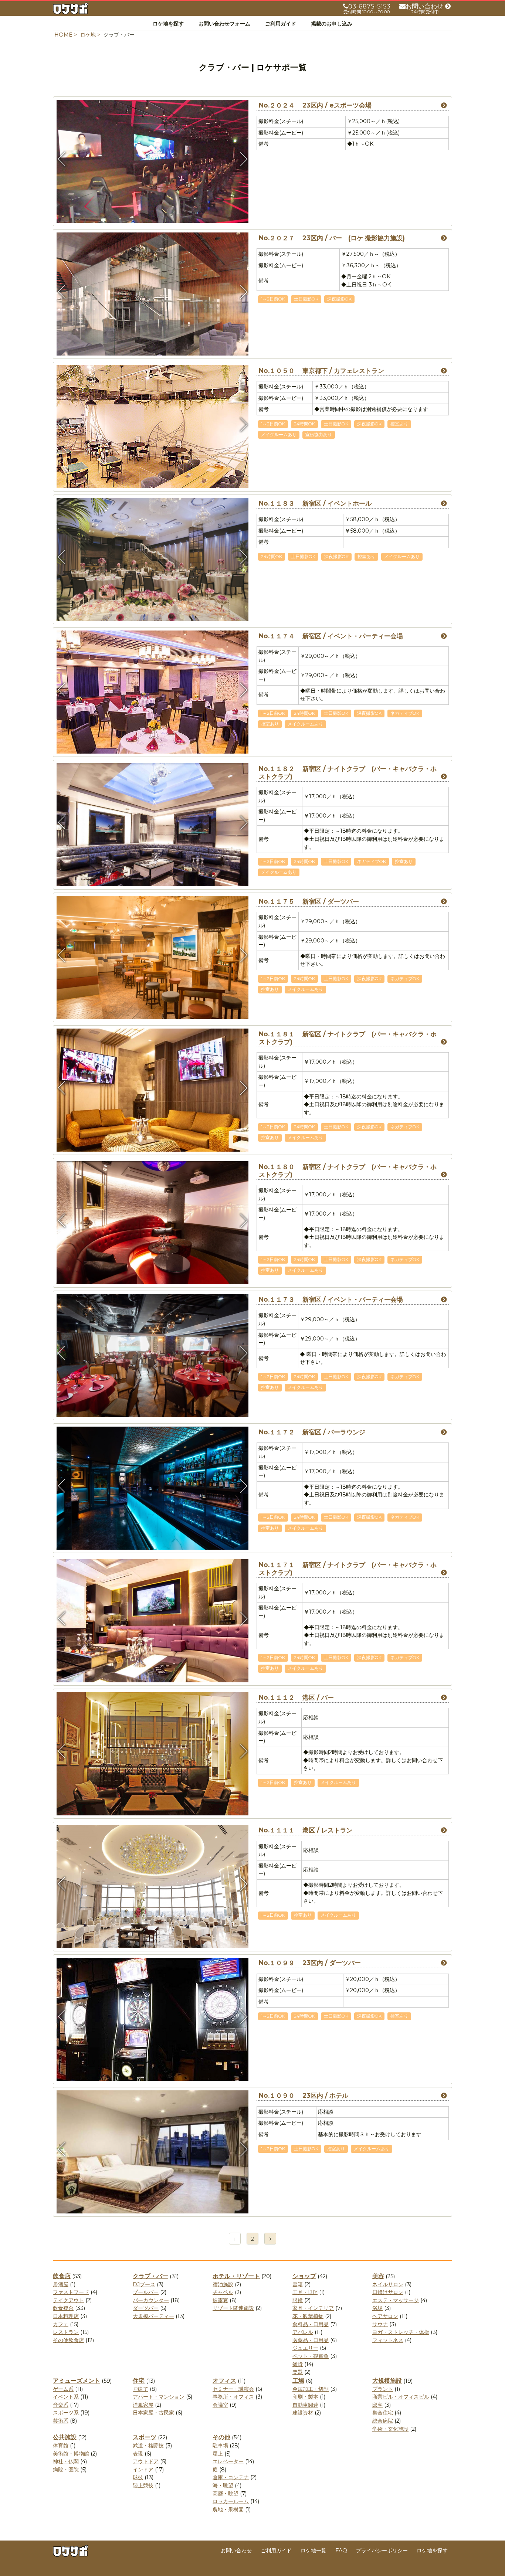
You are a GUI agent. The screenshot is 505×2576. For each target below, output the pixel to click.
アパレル (303, 2332)
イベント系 (66, 2397)
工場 (298, 2381)
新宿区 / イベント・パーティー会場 (331, 636)
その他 (221, 2437)
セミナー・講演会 (233, 2389)
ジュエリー (305, 2348)
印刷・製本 (305, 2397)
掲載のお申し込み (332, 24)
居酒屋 (61, 2284)
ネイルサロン (388, 2284)
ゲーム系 (63, 2389)
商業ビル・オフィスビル (401, 2397)
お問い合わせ (236, 2550)
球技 (138, 2477)
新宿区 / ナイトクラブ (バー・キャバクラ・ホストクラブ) (348, 773)
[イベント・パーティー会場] (153, 1417)
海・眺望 (223, 2485)
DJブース (144, 2284)
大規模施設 (387, 2381)
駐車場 (220, 2446)
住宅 (139, 2381)
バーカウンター (151, 2300)
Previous (62, 159)
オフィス (224, 2381)
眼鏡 (298, 2300)
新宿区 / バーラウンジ (312, 1432)
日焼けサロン (388, 2292)
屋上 (218, 2454)
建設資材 (303, 2413)
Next (243, 159)
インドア (143, 2470)
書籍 (298, 2284)
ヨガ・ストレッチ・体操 (401, 2332)
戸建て (140, 2389)
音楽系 (61, 2405)
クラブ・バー (150, 2276)
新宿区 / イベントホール (315, 503)
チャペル (223, 2292)
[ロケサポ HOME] (71, 10)
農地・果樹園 (228, 2509)
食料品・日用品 (311, 2324)
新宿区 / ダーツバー (309, 901)
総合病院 (383, 2421)
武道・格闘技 (148, 2446)
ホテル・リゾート (236, 2276)
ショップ (304, 2276)
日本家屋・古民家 (153, 2413)
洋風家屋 (143, 2405)
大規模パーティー (153, 2316)
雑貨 (298, 2364)
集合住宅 (383, 2413)
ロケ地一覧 (313, 2550)
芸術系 (61, 2421)
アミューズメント (77, 2381)
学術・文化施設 (390, 2429)
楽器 (298, 2372)
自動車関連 (305, 2405)
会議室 (220, 2405)
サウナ (380, 2324)
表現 (138, 2454)
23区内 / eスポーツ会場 (315, 105)
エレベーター (228, 2461)
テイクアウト (68, 2300)
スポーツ (145, 2437)
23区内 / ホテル (304, 2096)
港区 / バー (296, 1697)
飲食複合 (63, 2308)
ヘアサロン (385, 2316)
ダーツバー (146, 2308)
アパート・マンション (159, 2397)
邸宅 (377, 2405)
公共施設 (65, 2437)
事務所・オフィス (233, 2397)
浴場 (377, 2308)
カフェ (61, 2324)
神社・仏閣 (66, 2461)
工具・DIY (305, 2292)
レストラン (66, 2332)
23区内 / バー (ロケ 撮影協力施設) (332, 238)
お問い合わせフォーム (224, 24)
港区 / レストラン (306, 1830)
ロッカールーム (231, 2501)
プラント (383, 2389)
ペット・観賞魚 (311, 2356)
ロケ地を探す (168, 24)
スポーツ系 (66, 2413)
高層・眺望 (226, 2494)
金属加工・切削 (311, 2389)
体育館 (61, 2446)
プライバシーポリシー (382, 2550)
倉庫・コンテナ (231, 2477)
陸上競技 (143, 2485)
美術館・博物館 (71, 2454)
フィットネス (388, 2340)
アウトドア (146, 2461)
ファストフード (71, 2292)
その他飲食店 (68, 2340)
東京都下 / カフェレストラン (321, 371)
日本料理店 (66, 2316)
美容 (378, 2276)
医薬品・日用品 (311, 2340)
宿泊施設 (223, 2284)
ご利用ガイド (281, 24)
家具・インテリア (313, 2308)
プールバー (146, 2292)
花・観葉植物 (308, 2316)
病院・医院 (66, 2470)
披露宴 (220, 2300)
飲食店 (62, 2276)
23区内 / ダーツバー (310, 1963)
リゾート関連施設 (233, 2308)
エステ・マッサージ (396, 2300)
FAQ (341, 2550)
